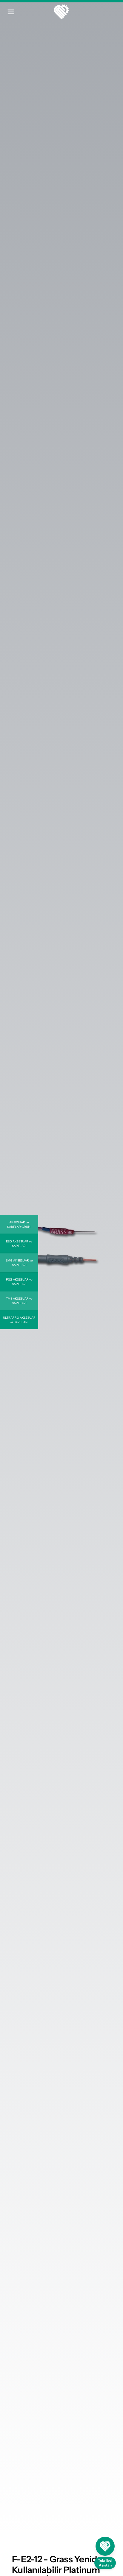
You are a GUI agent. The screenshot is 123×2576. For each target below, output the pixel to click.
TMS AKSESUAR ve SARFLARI (19, 1301)
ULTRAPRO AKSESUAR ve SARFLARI (19, 1320)
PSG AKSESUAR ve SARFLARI (19, 1282)
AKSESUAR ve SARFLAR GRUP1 (19, 1225)
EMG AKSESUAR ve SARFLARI (19, 1263)
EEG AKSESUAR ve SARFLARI (19, 1244)
